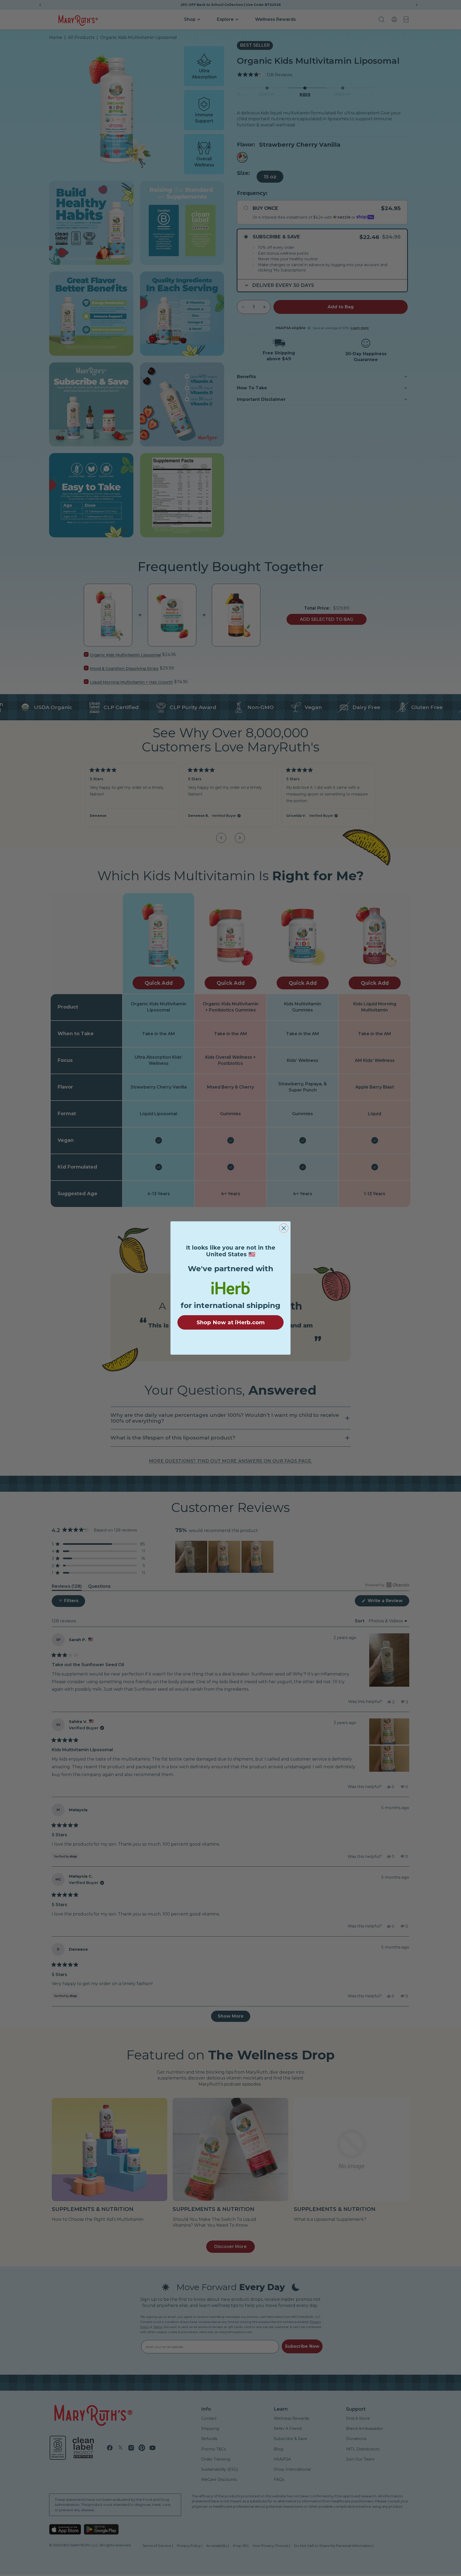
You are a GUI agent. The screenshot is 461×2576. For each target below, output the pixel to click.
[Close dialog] (284, 1228)
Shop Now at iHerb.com (231, 1322)
